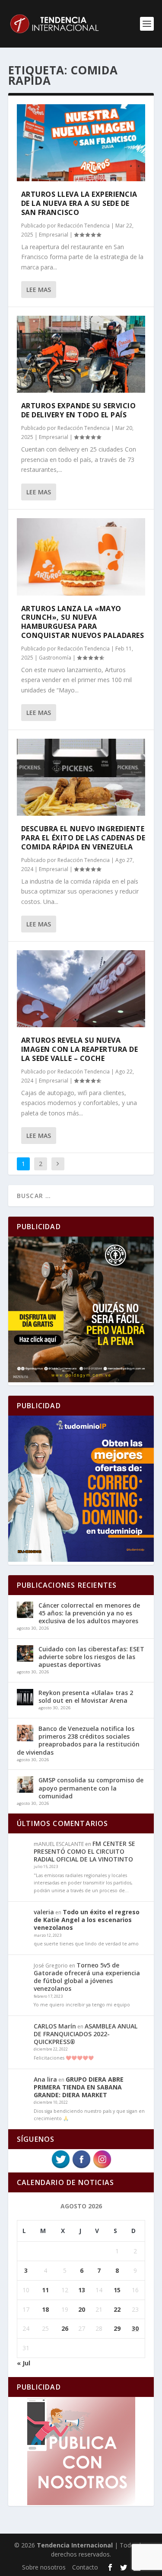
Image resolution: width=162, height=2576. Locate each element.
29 (117, 2328)
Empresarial (54, 235)
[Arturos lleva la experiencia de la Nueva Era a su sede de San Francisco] (81, 143)
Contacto (85, 2567)
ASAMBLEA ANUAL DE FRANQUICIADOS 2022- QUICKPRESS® (86, 2034)
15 (117, 2290)
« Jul (24, 2363)
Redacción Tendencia (84, 226)
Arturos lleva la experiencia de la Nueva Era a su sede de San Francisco (79, 203)
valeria (44, 1912)
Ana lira (45, 2079)
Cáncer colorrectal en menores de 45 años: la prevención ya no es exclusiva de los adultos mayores (89, 1613)
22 (117, 2309)
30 (135, 2328)
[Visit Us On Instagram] (102, 2167)
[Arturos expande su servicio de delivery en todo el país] (81, 354)
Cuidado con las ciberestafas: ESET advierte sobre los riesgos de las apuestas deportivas (91, 1657)
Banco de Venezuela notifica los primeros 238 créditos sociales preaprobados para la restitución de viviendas (78, 1740)
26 (65, 2328)
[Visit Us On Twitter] (60, 2167)
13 (82, 2290)
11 (45, 2290)
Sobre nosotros (44, 2567)
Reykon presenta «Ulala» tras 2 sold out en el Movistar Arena (86, 1697)
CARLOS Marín (55, 2026)
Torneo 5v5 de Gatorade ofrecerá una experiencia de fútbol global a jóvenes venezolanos (87, 1977)
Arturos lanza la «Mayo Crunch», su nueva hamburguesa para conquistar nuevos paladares (83, 622)
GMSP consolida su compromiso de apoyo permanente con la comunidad (91, 1788)
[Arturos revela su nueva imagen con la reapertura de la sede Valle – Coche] (81, 989)
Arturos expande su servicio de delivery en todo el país (79, 410)
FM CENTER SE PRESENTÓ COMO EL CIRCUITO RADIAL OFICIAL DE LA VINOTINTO (84, 1851)
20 (82, 2309)
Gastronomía (55, 658)
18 (45, 2309)
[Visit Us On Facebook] (81, 2167)
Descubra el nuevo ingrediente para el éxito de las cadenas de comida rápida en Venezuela (83, 838)
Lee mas (39, 290)
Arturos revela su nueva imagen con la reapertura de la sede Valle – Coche (80, 1049)
